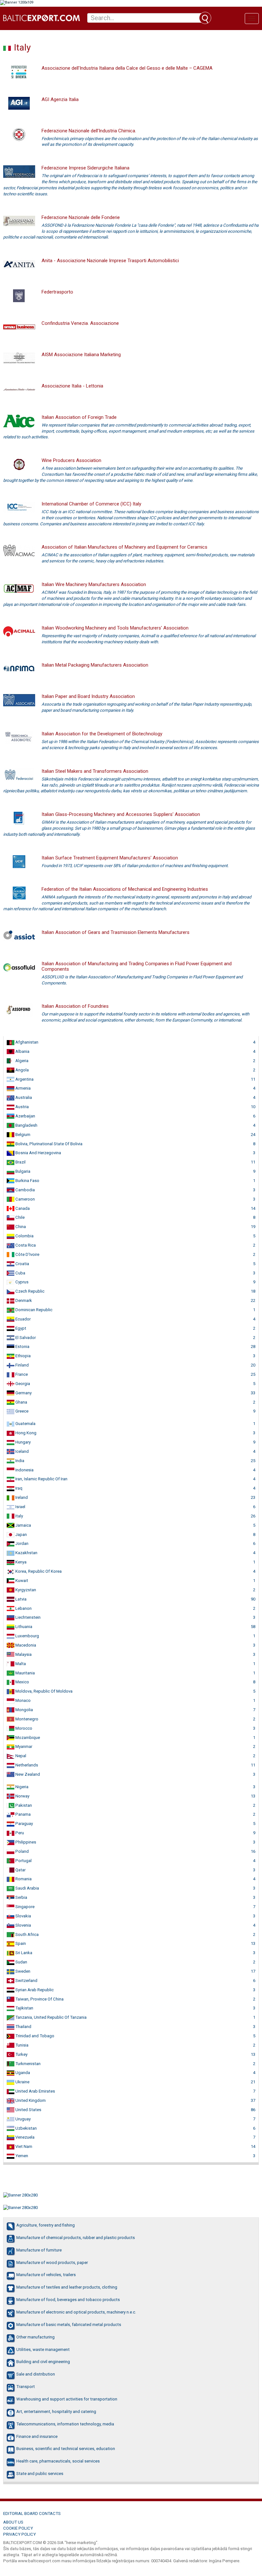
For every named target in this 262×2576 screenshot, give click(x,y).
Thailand (23, 2027)
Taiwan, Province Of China (39, 1999)
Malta (20, 1664)
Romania (23, 1879)
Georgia (22, 1384)
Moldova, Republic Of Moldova (43, 1691)
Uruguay (23, 2119)
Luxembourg (27, 1636)
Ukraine (22, 2082)
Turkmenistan (27, 2064)
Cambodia (25, 1190)
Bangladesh (26, 1125)
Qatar (20, 1870)
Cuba (20, 1273)
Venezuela (24, 2137)
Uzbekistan (26, 2128)
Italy (19, 1516)
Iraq (18, 1488)
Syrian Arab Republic (34, 1990)
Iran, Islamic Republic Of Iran (41, 1479)
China (20, 1227)
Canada (22, 1208)
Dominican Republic (33, 1310)
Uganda (22, 2073)
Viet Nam (23, 2146)
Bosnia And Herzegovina (38, 1153)
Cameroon (25, 1199)
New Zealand (27, 1774)
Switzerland (26, 1981)
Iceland (22, 1451)
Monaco (23, 1700)
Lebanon (23, 1608)
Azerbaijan (25, 1116)
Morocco (23, 1728)
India (19, 1461)
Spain (20, 1943)
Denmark (23, 1300)
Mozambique (27, 1738)
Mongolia (24, 1710)
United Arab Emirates (35, 2091)
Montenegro (26, 1719)
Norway (22, 1796)
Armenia (23, 1088)
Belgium (22, 1135)
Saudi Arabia (27, 1888)
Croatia (22, 1264)
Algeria (21, 1061)
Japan (21, 1535)
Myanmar (23, 1746)
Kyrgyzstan (25, 1590)
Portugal (23, 1861)
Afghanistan (26, 1042)
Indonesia (24, 1470)
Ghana (21, 1402)
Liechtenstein (27, 1617)
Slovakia (23, 1916)
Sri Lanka (23, 1953)
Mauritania (25, 1673)
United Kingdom (30, 2100)
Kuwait (21, 1581)
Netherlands (26, 1765)
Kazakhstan (26, 1553)
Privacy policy (19, 2534)
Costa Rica (25, 1245)
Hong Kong (25, 1433)
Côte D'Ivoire (27, 1254)
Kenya (20, 1562)
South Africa (27, 1934)
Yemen (21, 2156)
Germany (23, 1393)
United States (28, 2110)
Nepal (20, 1756)
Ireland (21, 1497)
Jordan (21, 1543)
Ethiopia (23, 1356)
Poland (22, 1851)
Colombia (24, 1236)
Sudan (21, 1962)
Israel (20, 1507)
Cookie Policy (18, 2528)
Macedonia (25, 1645)
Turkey (21, 2054)
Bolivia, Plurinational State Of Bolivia (48, 1144)
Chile (19, 1217)
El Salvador (25, 1338)
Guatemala (25, 1424)
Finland (22, 1365)
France (21, 1374)
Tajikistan (24, 2008)
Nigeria (21, 1787)
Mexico (22, 1682)
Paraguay (24, 1824)
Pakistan (23, 1805)
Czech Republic (29, 1291)
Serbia (21, 1897)
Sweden (22, 1971)
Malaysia (23, 1654)
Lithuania (23, 1627)
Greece (21, 1411)
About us (13, 2522)
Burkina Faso (27, 1181)
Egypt (20, 1328)
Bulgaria (22, 1171)
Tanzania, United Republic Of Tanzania (50, 2017)
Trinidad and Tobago (34, 2036)
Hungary (23, 1442)
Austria (22, 1107)
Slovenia (23, 1925)
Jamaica (23, 1525)
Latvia (20, 1599)
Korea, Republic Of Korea (38, 1571)
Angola (22, 1070)
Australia (23, 1097)
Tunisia (21, 2045)
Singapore (24, 1907)
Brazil (20, 1162)
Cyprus (21, 1282)
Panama (23, 1814)
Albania (22, 1051)
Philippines (25, 1842)
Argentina (24, 1079)
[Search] (205, 18)
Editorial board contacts (32, 2513)
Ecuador (23, 1319)
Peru (19, 1833)
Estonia (22, 1347)
